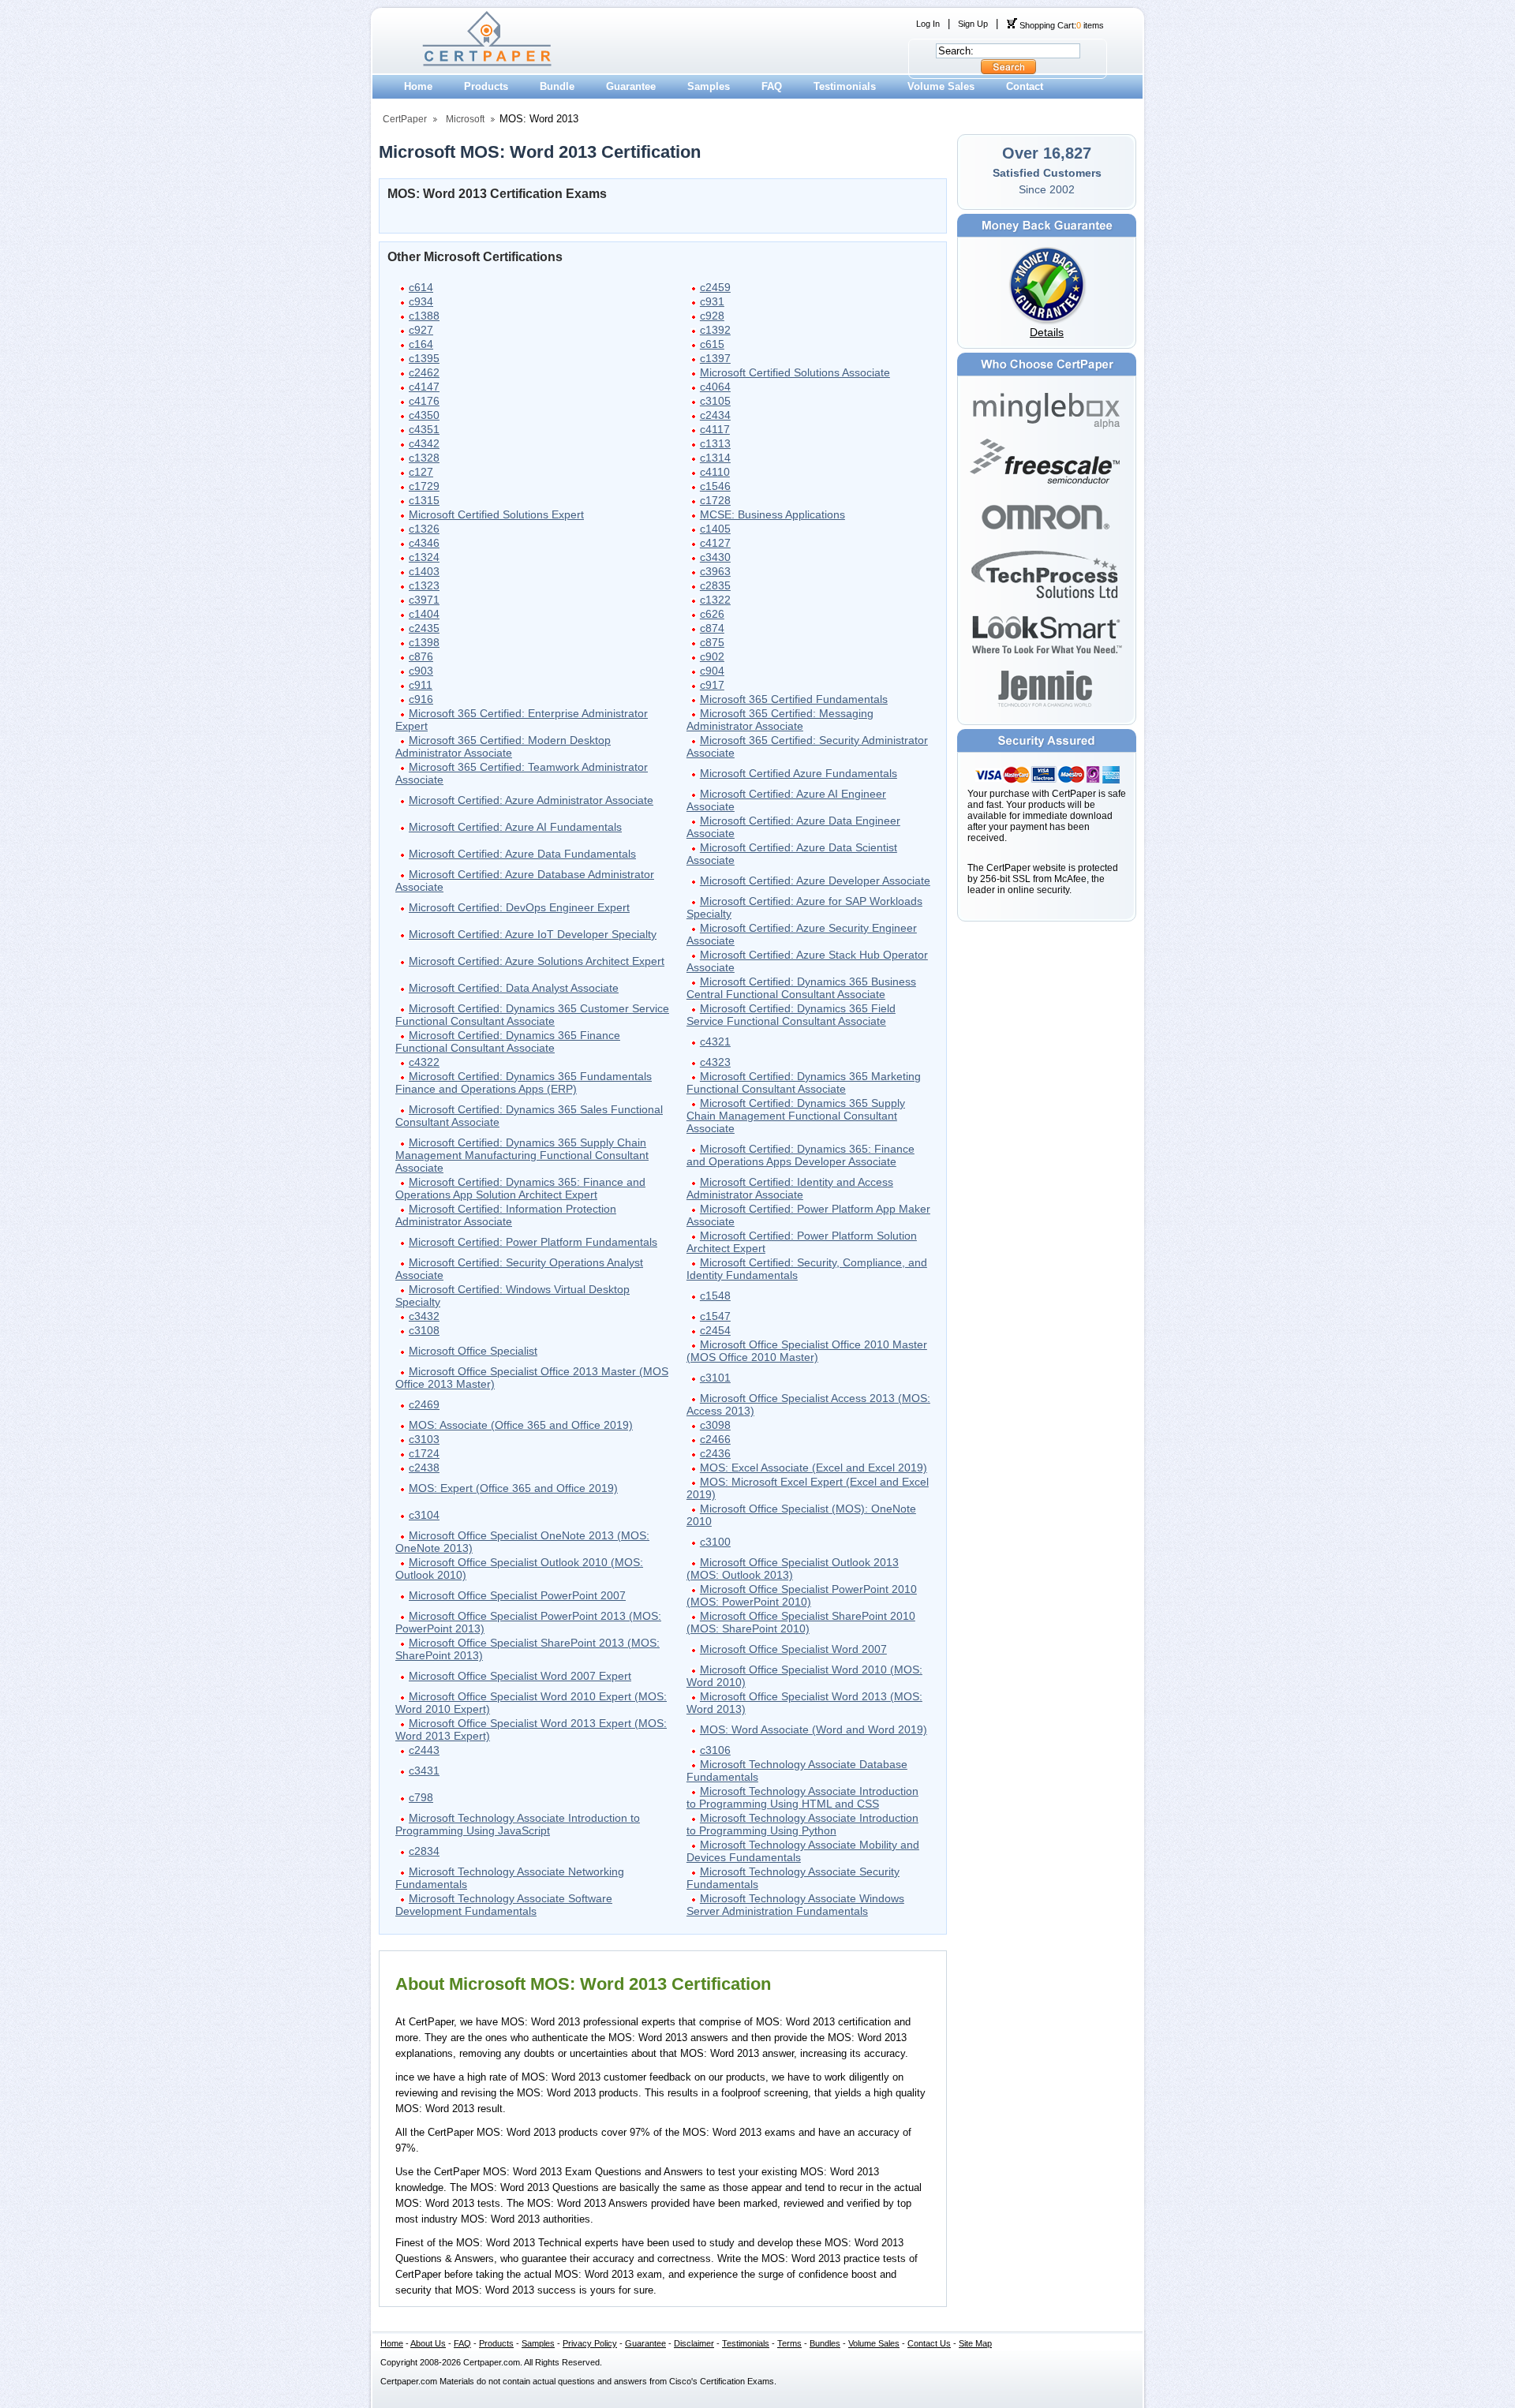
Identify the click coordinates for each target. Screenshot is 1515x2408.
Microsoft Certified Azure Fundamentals (799, 773)
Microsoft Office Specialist (473, 1351)
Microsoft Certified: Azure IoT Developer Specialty (533, 934)
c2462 (424, 372)
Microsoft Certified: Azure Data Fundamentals (522, 854)
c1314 (715, 458)
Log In (928, 24)
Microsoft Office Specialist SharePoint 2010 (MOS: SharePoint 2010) (801, 1622)
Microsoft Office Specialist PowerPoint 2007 (517, 1595)
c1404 (424, 614)
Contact (1025, 86)
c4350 (424, 415)
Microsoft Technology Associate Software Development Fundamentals (504, 1905)
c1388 (424, 316)
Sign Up (973, 24)
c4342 (424, 443)
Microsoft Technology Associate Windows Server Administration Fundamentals (795, 1905)
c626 (712, 614)
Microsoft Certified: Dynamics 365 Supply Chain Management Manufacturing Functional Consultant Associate (522, 1155)
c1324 (424, 557)
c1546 (715, 486)
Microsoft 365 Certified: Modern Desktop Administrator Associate (503, 746)
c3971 (424, 600)
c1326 (424, 529)
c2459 (715, 287)
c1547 (715, 1316)
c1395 (424, 358)
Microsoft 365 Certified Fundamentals (794, 699)
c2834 (424, 1851)
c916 (421, 699)
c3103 (424, 1439)
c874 (712, 628)
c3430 (715, 557)
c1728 (715, 500)
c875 (712, 642)
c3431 (424, 1770)
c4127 (715, 543)
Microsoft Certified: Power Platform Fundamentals (533, 1242)
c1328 (424, 458)
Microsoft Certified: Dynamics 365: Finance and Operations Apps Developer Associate (801, 1155)
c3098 (715, 1425)
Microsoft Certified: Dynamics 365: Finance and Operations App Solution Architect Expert (520, 1188)
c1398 (424, 642)
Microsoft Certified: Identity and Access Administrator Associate (790, 1188)
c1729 (424, 486)
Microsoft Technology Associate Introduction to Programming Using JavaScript (518, 1824)
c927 (421, 330)
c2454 (715, 1330)
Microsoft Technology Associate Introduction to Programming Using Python (802, 1824)
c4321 (715, 1041)
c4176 (424, 401)
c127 (421, 472)
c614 (421, 287)
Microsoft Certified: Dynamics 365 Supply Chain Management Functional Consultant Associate (796, 1116)
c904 (712, 671)
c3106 (715, 1750)
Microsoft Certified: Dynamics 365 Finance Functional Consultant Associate (508, 1041)
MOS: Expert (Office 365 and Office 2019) (513, 1488)
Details (1047, 332)
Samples (709, 86)
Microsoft (465, 119)
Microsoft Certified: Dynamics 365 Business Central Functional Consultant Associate (801, 988)
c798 (421, 1797)
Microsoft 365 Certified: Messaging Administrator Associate (780, 720)
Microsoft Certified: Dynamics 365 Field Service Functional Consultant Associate (791, 1015)
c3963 (715, 571)
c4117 (715, 429)
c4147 (424, 387)
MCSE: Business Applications (772, 514)
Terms (789, 2343)
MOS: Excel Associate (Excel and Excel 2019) (814, 1468)
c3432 (424, 1316)
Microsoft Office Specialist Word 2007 (793, 1649)
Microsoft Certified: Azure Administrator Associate (531, 800)
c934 (421, 301)
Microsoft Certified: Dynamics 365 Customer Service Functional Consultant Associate (532, 1015)
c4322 (424, 1062)
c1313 (715, 443)
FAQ (772, 86)
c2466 (715, 1439)
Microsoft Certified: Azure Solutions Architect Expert (537, 961)
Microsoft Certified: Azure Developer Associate (815, 881)
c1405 (715, 529)
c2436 (715, 1453)
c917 (712, 685)
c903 (421, 671)
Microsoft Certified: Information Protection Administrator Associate (506, 1215)
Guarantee (631, 86)
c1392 (715, 330)
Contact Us (929, 2343)
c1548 (715, 1296)
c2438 (424, 1468)
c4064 (715, 387)
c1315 (424, 500)
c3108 (424, 1330)
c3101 (715, 1378)
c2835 (715, 585)
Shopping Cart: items (1060, 25)
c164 (421, 344)
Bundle (557, 86)
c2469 (424, 1404)
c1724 (424, 1453)
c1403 (424, 571)
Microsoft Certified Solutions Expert (496, 514)
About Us (428, 2343)
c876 (421, 656)
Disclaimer (694, 2343)
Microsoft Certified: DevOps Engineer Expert (519, 907)
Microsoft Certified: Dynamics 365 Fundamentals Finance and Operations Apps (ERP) (524, 1082)
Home (418, 86)
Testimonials (845, 86)
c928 (712, 316)
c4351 (424, 429)
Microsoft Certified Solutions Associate (795, 372)
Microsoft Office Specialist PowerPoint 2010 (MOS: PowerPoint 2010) (802, 1595)
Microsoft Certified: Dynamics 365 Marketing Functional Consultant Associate (804, 1082)
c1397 (715, 358)
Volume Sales (941, 86)
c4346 (424, 543)
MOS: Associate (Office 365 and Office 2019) (521, 1425)
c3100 (715, 1542)
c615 (712, 344)
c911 (421, 685)
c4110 (715, 472)
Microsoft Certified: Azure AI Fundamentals (515, 827)
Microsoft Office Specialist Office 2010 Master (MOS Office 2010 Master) (807, 1351)
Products (486, 86)
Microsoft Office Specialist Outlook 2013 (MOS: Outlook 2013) (793, 1569)
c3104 (424, 1515)
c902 (712, 656)
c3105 (715, 401)
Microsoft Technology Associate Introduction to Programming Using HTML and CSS (802, 1797)
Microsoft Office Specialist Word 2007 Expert (520, 1676)
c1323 (424, 585)
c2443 (424, 1750)
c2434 (715, 415)
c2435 (424, 628)
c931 (712, 301)
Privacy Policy (590, 2343)
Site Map (975, 2343)
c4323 (715, 1062)
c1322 (715, 600)
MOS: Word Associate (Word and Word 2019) (814, 1729)
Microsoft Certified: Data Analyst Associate (514, 988)
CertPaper (405, 119)
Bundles (825, 2343)
